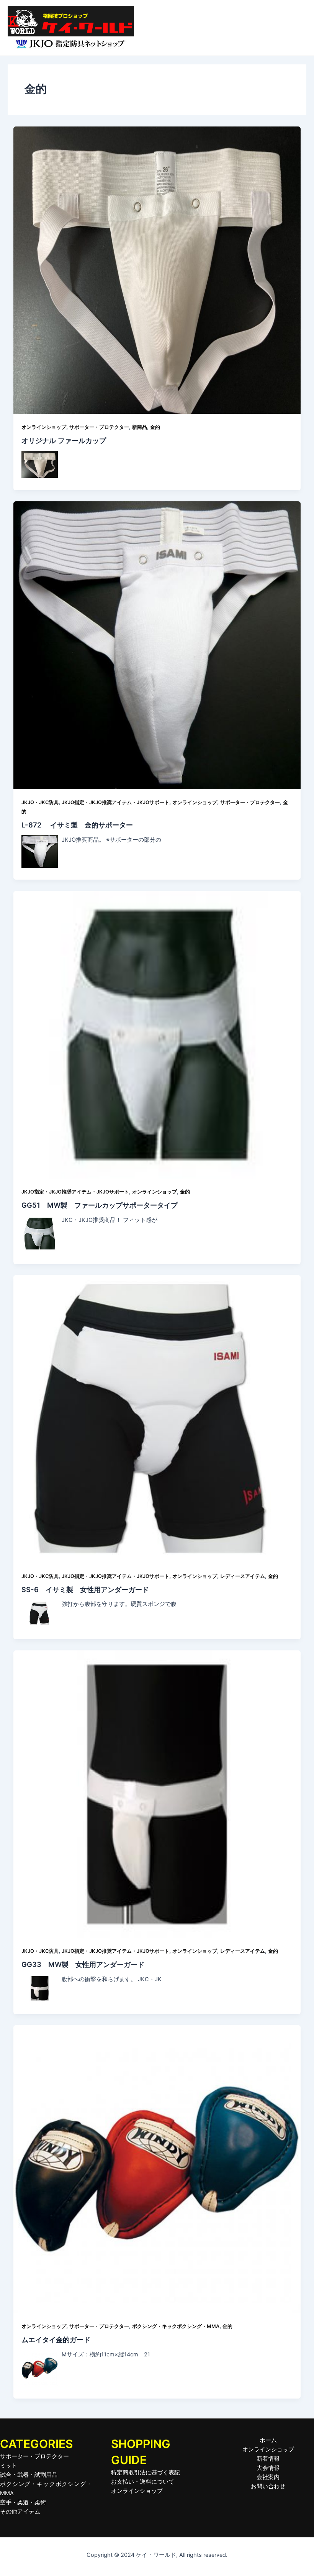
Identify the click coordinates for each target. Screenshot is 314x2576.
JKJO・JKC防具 (40, 802)
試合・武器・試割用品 (29, 2475)
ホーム (268, 2440)
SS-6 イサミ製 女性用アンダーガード (85, 1589)
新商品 (140, 427)
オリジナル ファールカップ (64, 440)
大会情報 (268, 2468)
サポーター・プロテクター (99, 427)
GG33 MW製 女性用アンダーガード (83, 1964)
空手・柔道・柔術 (23, 2502)
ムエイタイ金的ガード (56, 2340)
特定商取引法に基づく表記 (146, 2473)
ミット (9, 2466)
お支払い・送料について (143, 2482)
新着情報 (268, 2459)
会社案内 (268, 2477)
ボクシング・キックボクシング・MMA (176, 2326)
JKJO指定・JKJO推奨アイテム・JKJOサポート (115, 802)
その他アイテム (20, 2512)
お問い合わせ (268, 2486)
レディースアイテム (243, 1576)
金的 (155, 427)
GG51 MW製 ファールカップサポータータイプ (100, 1205)
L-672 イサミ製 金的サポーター (77, 825)
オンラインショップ (44, 427)
